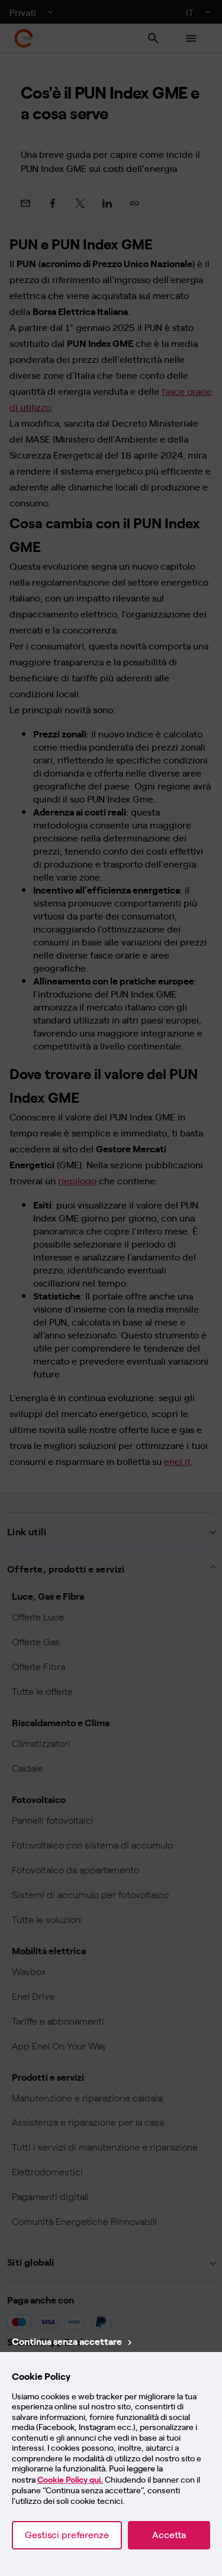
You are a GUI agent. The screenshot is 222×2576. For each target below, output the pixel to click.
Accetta (169, 2535)
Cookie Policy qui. (70, 2480)
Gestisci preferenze (67, 2535)
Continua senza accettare (67, 2341)
